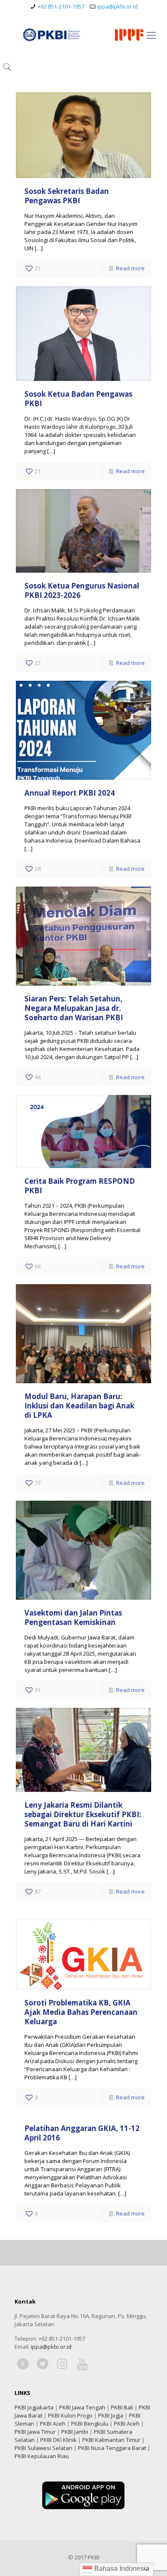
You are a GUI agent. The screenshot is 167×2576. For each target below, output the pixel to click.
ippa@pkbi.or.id (118, 6)
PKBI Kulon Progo (70, 2415)
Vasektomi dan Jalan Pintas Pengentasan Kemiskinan (73, 1617)
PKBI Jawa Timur (35, 2432)
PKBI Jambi (75, 2432)
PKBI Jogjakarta (34, 2407)
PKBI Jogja (111, 2415)
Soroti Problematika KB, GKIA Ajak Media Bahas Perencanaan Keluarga (81, 2012)
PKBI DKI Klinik (58, 2440)
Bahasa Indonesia (121, 2569)
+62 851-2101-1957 (61, 6)
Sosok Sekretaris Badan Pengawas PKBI (67, 196)
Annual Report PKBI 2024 (70, 793)
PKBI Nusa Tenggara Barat (112, 2448)
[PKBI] (83, 35)
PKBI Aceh (53, 2424)
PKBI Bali (122, 2407)
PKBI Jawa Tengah (82, 2407)
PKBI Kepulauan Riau (42, 2456)
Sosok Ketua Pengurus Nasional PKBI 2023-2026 (82, 590)
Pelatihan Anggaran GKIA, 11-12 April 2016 (82, 2133)
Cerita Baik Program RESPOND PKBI (80, 1186)
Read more (130, 268)
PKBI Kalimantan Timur (111, 2440)
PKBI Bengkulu (90, 2424)
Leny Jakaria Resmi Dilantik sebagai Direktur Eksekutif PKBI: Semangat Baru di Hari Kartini (83, 1814)
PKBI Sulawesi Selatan (43, 2448)
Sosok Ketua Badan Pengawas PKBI (78, 399)
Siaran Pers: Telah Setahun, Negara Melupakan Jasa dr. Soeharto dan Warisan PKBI (74, 1008)
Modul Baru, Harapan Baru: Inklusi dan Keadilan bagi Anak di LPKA (79, 1406)
